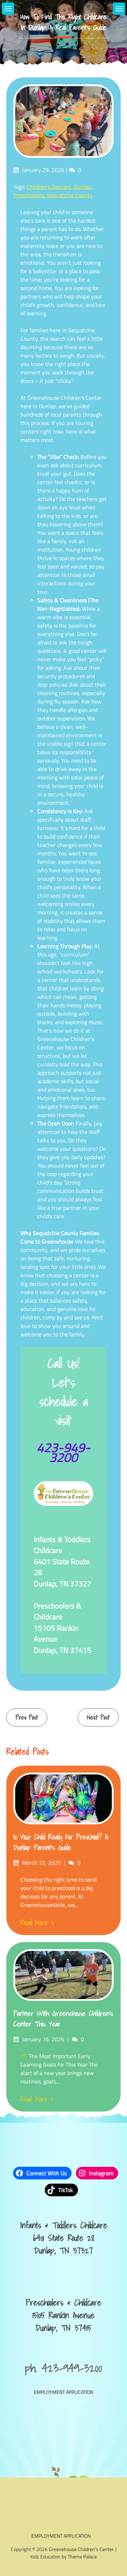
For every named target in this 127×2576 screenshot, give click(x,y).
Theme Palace (82, 2556)
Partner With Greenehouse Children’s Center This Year (63, 2019)
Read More (34, 1923)
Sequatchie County (70, 195)
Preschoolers (29, 195)
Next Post (98, 1717)
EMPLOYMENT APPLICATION (64, 2392)
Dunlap (82, 187)
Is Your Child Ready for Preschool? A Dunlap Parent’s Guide (61, 1842)
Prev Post (27, 1717)
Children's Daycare (49, 187)
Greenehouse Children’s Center (81, 2549)
